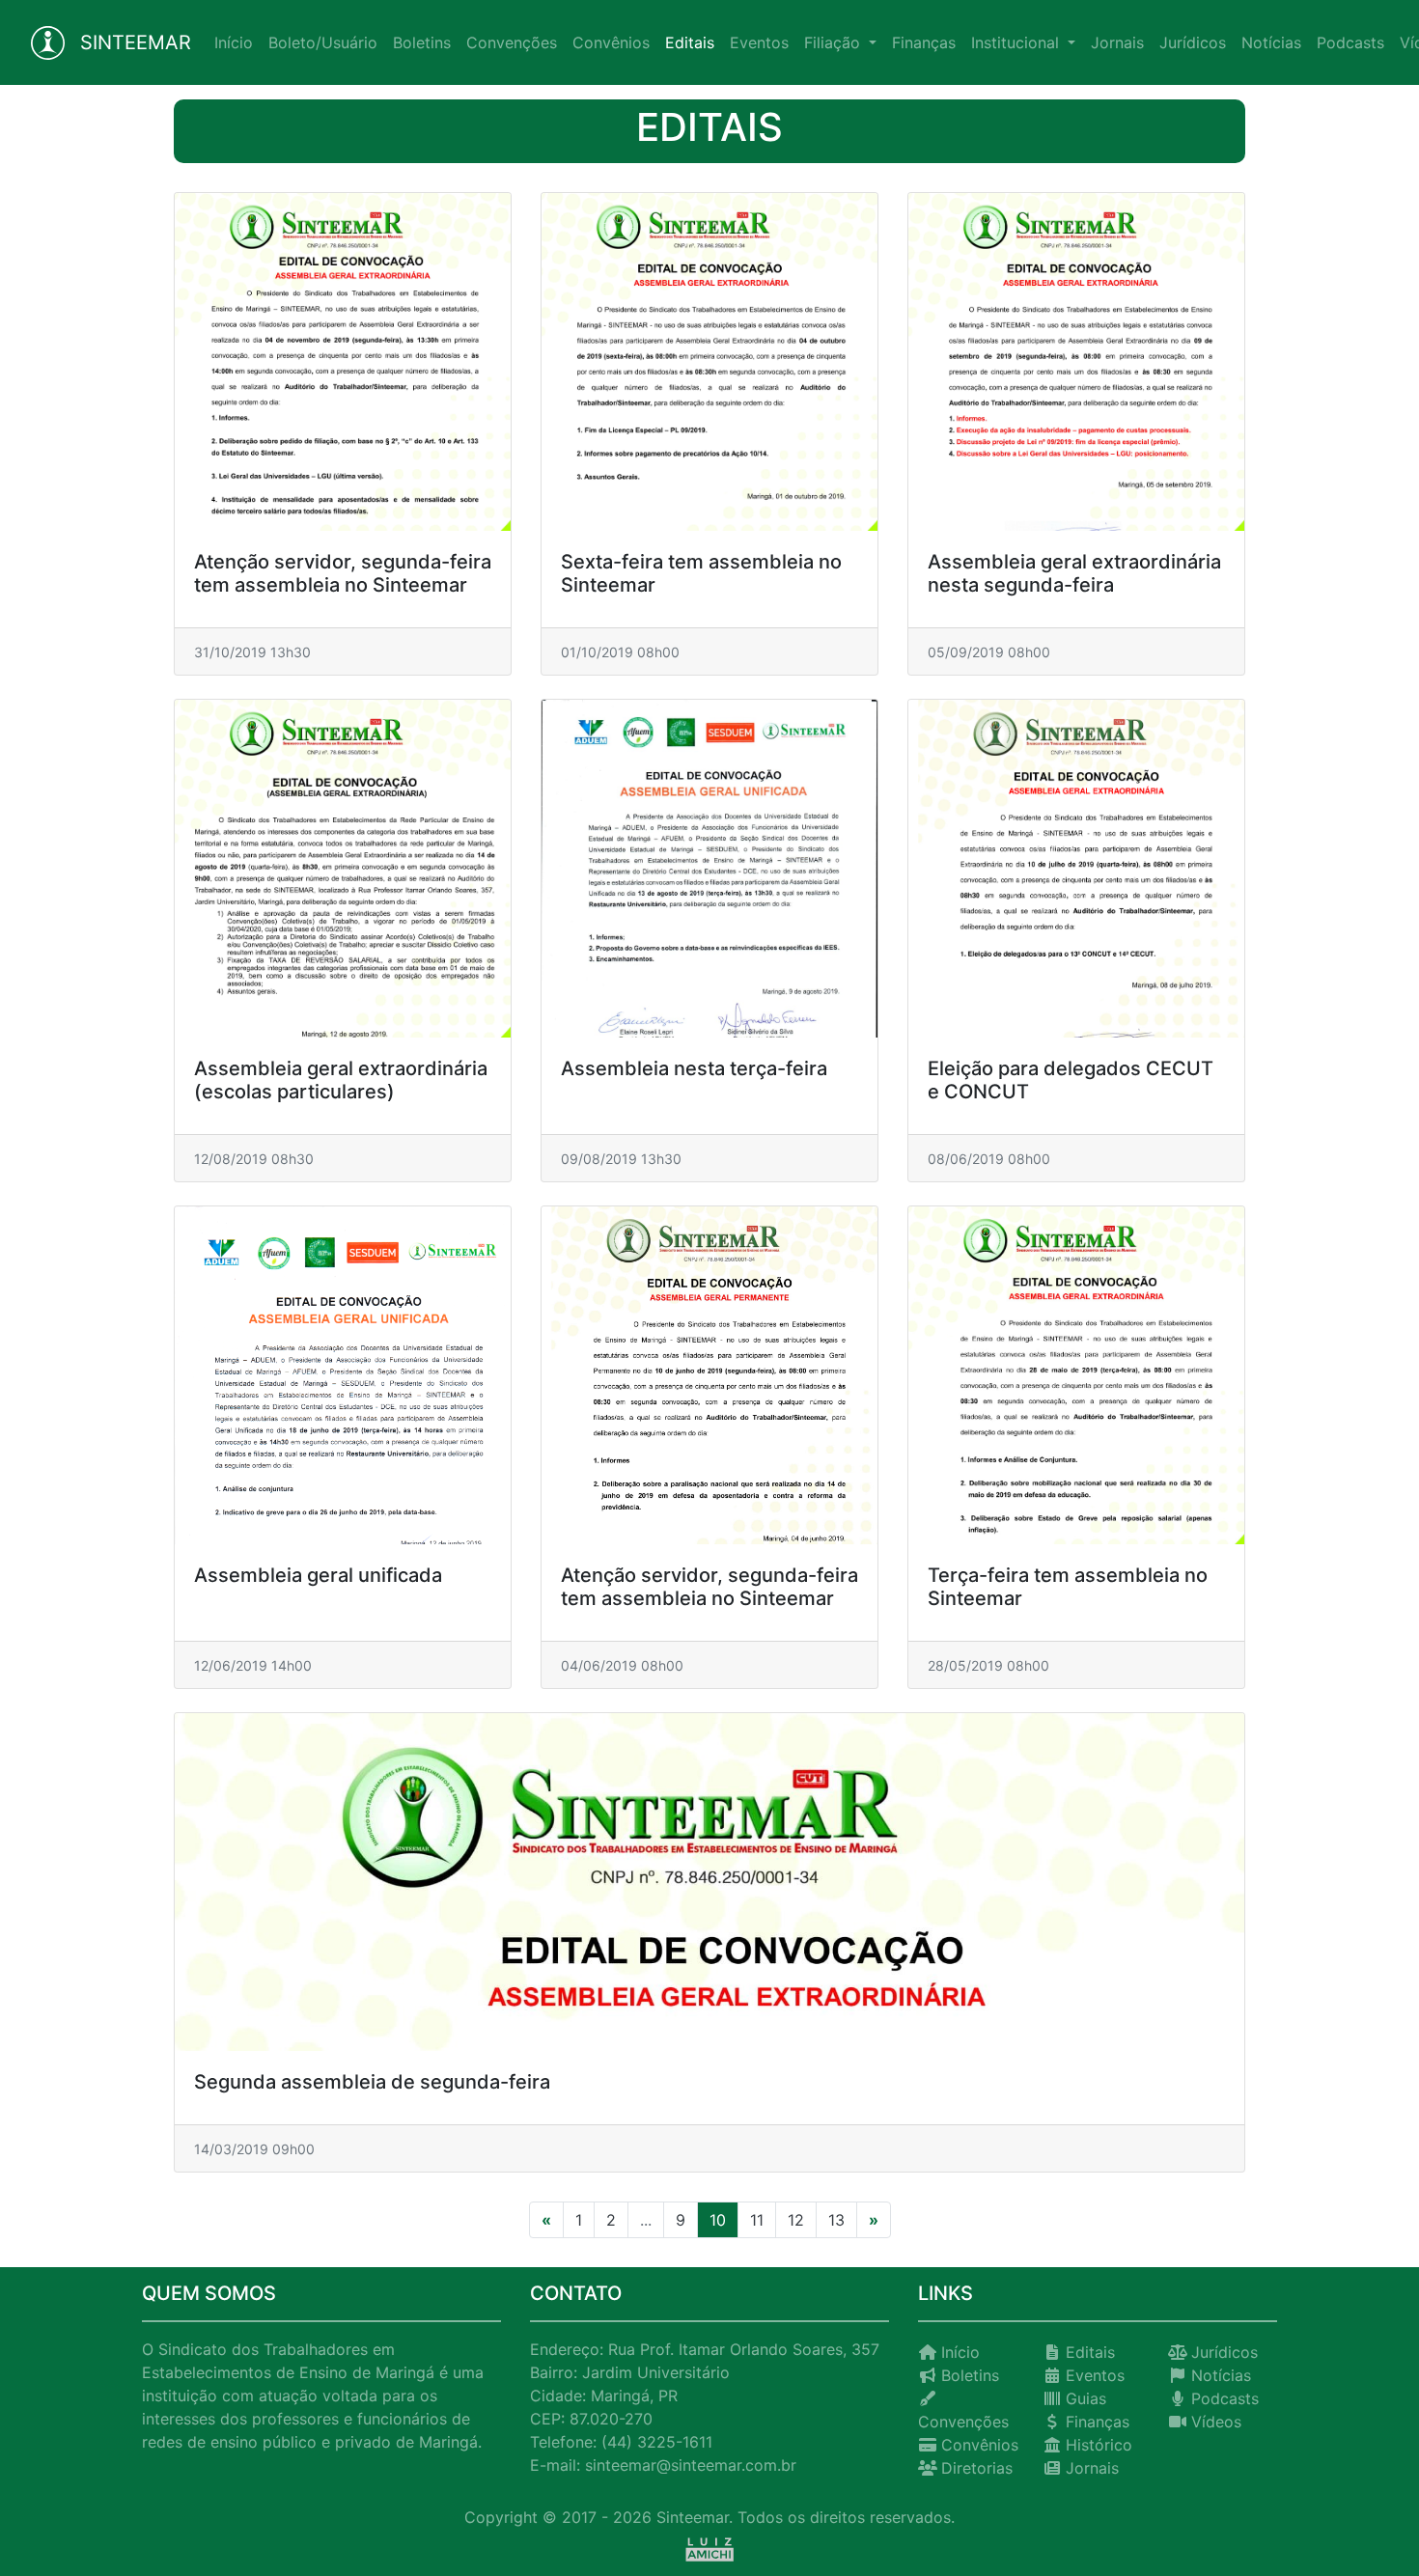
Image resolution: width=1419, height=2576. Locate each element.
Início (237, 42)
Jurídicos (1193, 42)
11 (757, 2220)
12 (796, 2220)
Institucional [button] (1017, 42)
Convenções (512, 42)
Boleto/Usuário (323, 42)
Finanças (924, 42)
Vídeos (1216, 2422)
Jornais (1117, 42)
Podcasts (1350, 42)
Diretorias (977, 2468)
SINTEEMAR (136, 42)
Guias (1086, 2398)
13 (836, 2220)
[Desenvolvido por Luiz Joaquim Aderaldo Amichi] (709, 2548)
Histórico (1099, 2445)
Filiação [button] (835, 42)
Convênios (611, 42)
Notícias (1271, 42)
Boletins (422, 42)
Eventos (759, 42)
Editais (690, 42)
